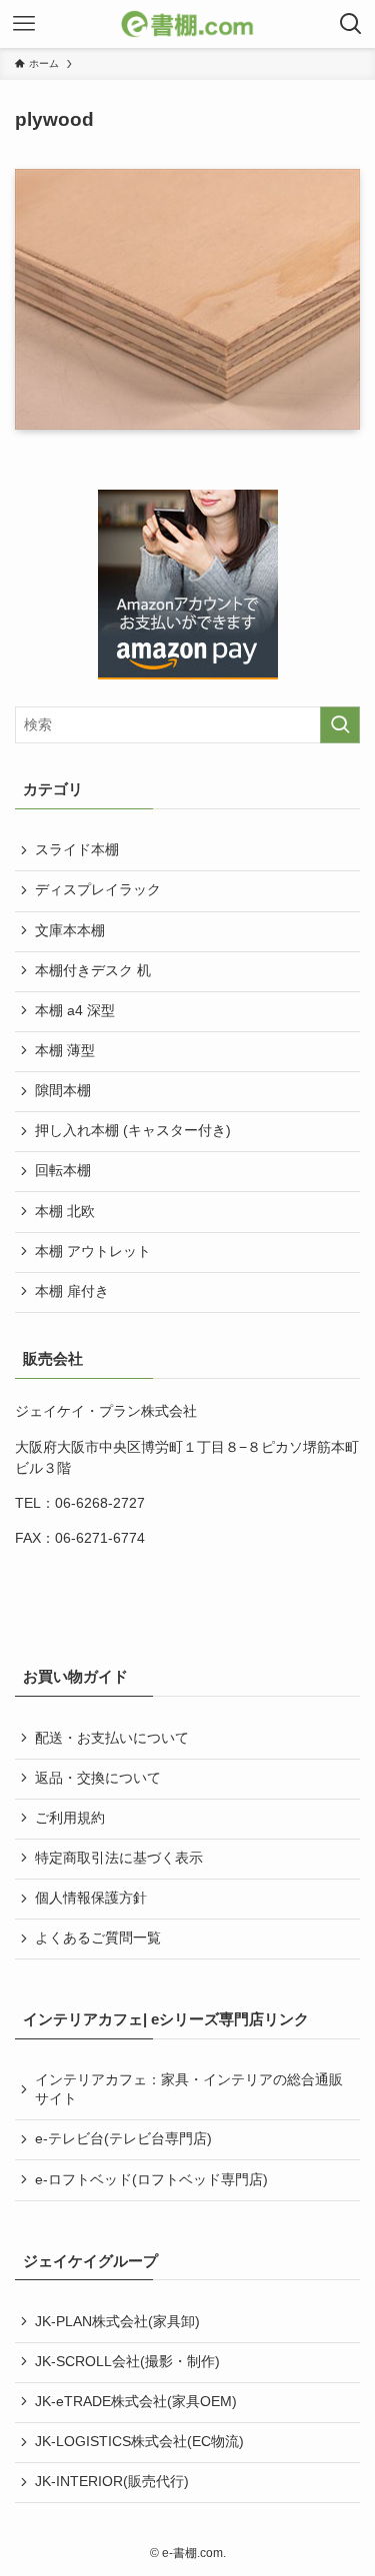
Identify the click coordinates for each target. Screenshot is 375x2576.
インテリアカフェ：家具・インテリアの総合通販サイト (189, 2089)
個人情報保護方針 (91, 1898)
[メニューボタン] (24, 24)
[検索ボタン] (351, 24)
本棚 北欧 (65, 1212)
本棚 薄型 (65, 1051)
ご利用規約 (70, 1818)
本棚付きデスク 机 (93, 971)
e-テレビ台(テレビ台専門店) (123, 2139)
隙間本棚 (63, 1091)
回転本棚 (63, 1171)
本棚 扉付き (72, 1291)
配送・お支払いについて (112, 1738)
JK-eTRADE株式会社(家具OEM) (136, 2402)
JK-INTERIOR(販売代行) (112, 2482)
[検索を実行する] (340, 725)
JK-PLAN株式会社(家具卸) (117, 2322)
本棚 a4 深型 (75, 1011)
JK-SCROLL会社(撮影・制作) (127, 2362)
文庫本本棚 (70, 931)
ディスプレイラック (98, 890)
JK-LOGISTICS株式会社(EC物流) (139, 2442)
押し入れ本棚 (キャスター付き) (133, 1131)
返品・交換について (98, 1778)
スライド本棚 (77, 850)
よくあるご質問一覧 (98, 1938)
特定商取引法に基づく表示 (119, 1858)
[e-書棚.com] (187, 24)
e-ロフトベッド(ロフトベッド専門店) (151, 2180)
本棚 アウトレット (93, 1252)
